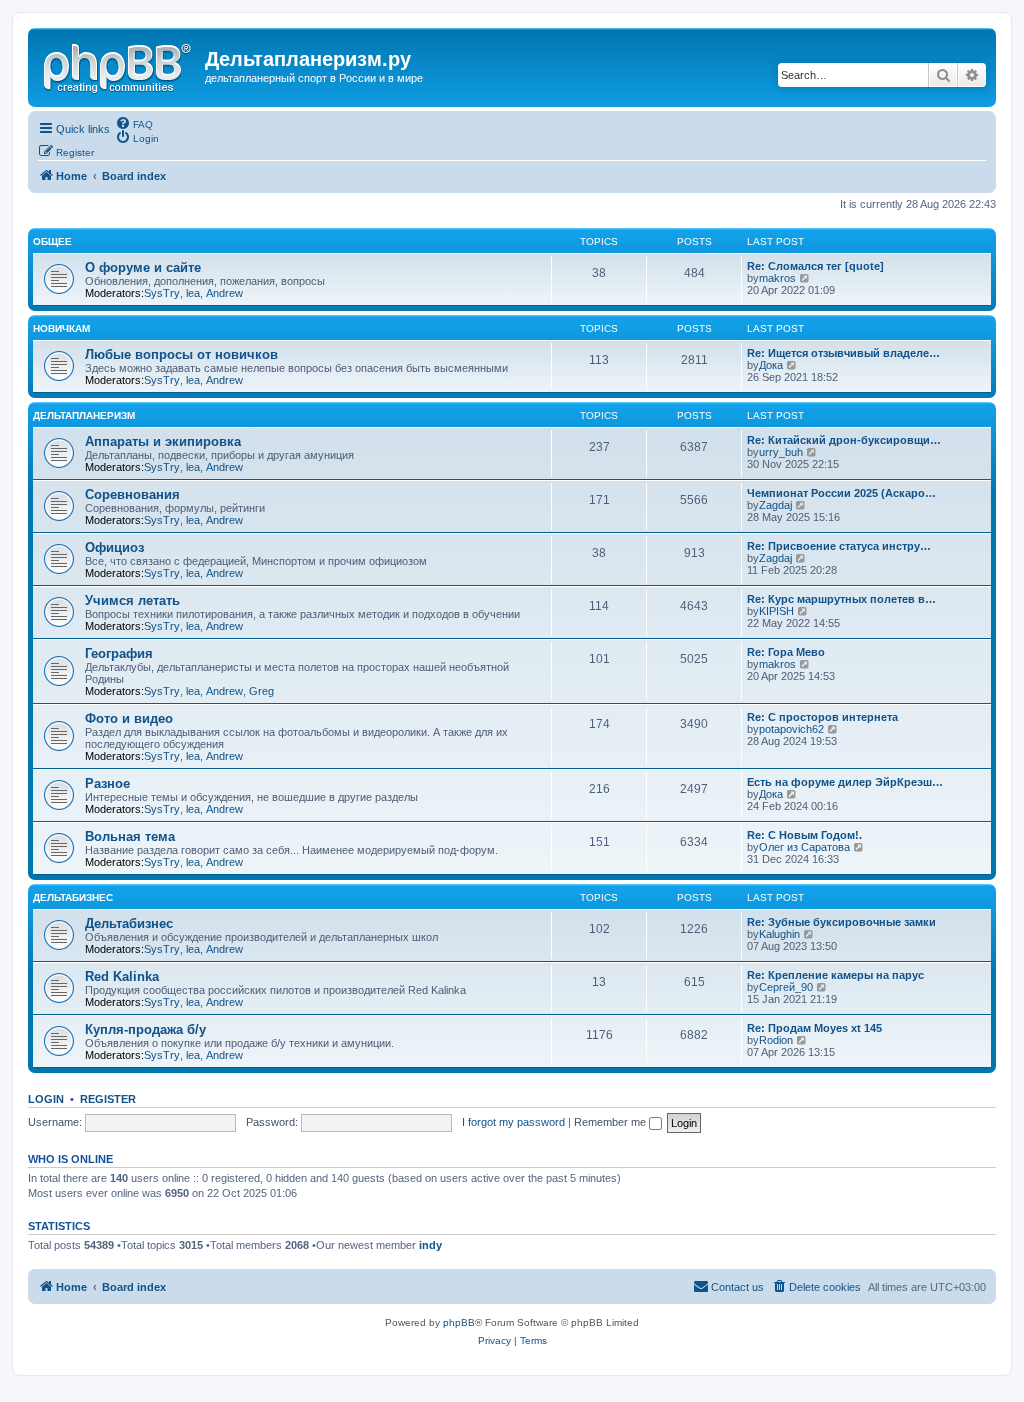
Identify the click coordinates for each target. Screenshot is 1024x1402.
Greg (261, 691)
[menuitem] (134, 123)
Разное (107, 783)
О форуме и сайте (143, 267)
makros (777, 278)
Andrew (224, 293)
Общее (52, 241)
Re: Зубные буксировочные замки (841, 922)
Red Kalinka (122, 976)
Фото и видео (129, 718)
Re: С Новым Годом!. (804, 835)
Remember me (611, 1122)
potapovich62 (791, 729)
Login (46, 1099)
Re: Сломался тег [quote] (815, 266)
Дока (771, 365)
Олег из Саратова (804, 847)
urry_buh (781, 452)
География (119, 653)
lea (193, 293)
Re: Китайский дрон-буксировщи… (844, 440)
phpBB (459, 1322)
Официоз (114, 547)
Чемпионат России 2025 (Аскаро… (841, 493)
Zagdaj (775, 505)
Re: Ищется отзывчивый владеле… (843, 353)
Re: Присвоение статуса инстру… (839, 546)
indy (430, 1245)
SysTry (162, 293)
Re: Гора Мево (786, 652)
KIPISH (776, 611)
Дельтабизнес (73, 897)
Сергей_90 (786, 987)
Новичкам (61, 328)
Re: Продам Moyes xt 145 (814, 1028)
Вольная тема (130, 836)
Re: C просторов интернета (822, 717)
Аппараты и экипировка (163, 441)
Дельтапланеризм (84, 415)
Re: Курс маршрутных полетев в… (841, 599)
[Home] (119, 65)
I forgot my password (513, 1122)
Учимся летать (132, 600)
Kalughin (779, 934)
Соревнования (132, 494)
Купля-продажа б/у (145, 1029)
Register (108, 1099)
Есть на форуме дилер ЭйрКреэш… (845, 782)
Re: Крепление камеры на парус (835, 975)
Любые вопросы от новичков (181, 354)
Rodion (776, 1040)
